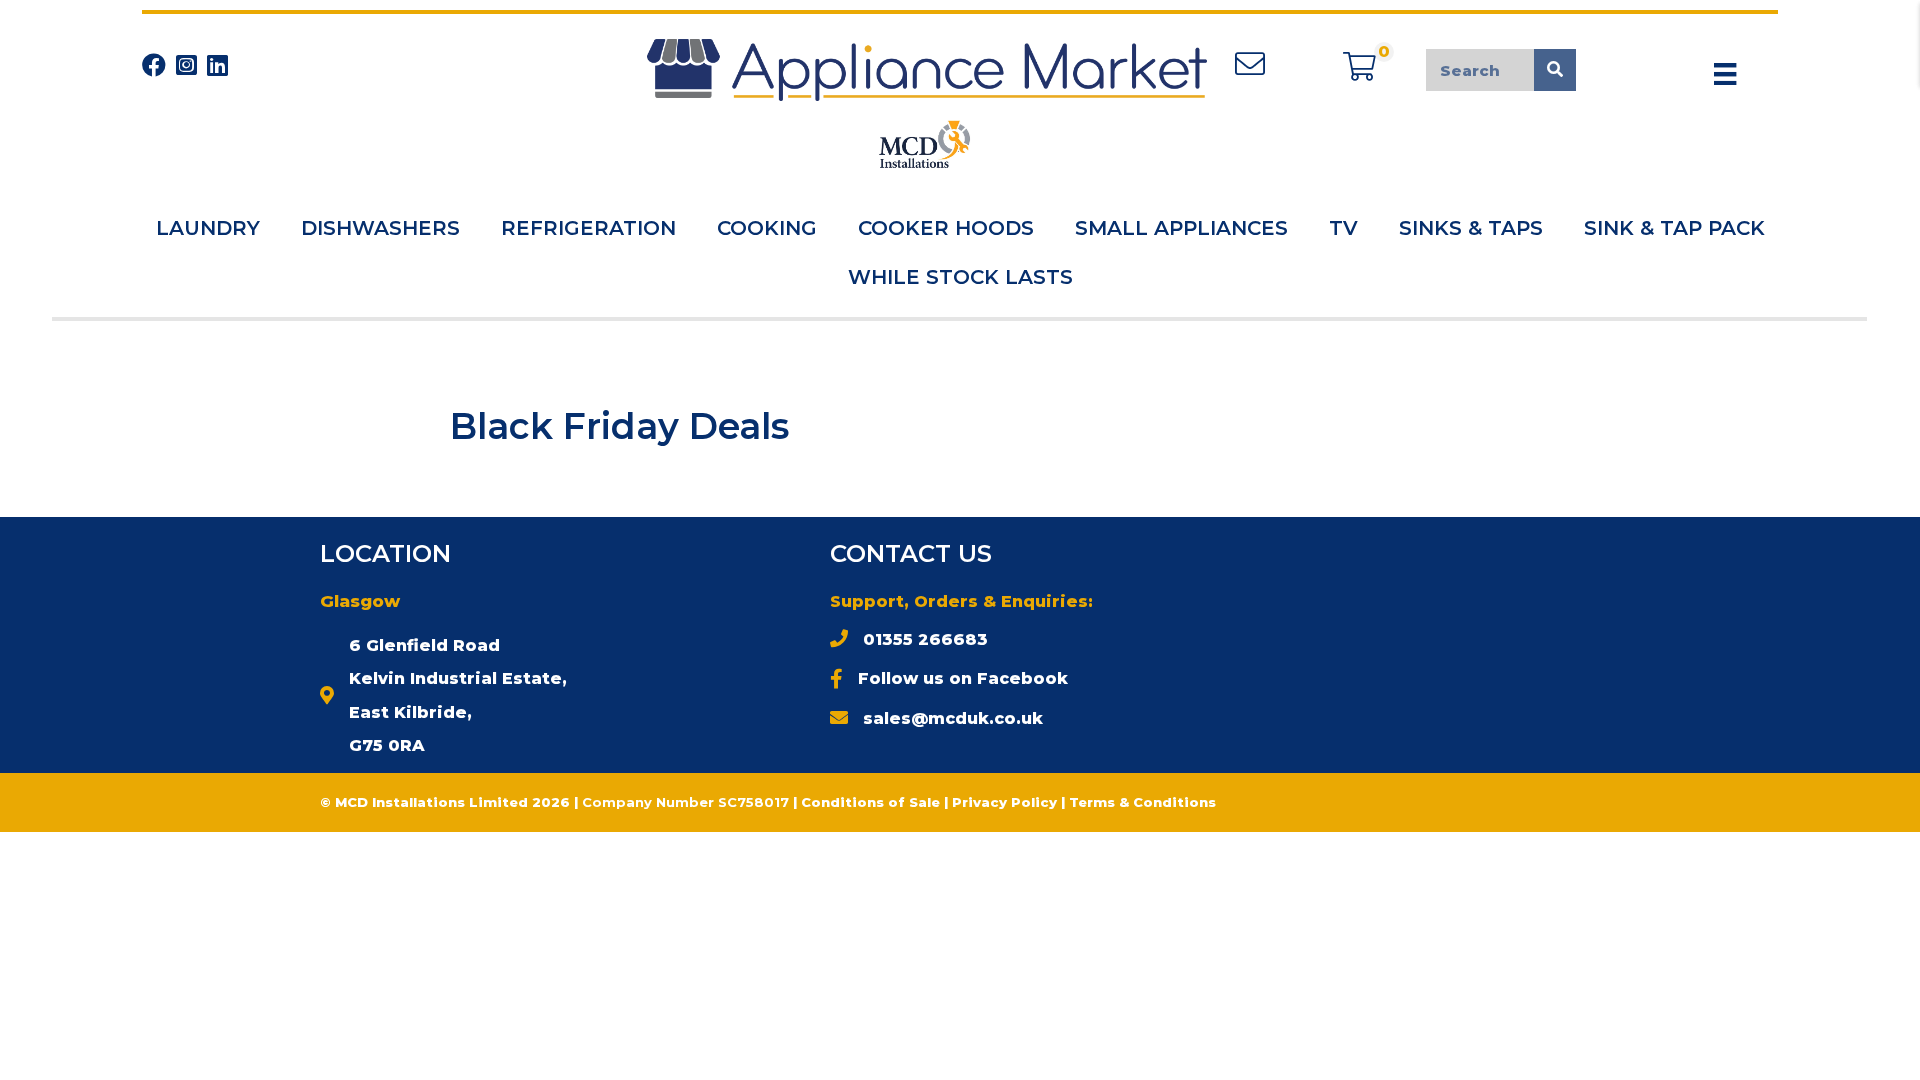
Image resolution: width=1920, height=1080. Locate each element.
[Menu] (1725, 74)
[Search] (1555, 70)
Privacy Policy (1006, 802)
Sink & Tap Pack (1674, 228)
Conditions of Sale (870, 802)
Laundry (208, 228)
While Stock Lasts (960, 277)
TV (1343, 228)
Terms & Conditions (1142, 802)
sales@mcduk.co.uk (953, 718)
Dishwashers (380, 228)
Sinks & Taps (1471, 228)
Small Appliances (1181, 228)
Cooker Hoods (946, 228)
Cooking (767, 228)
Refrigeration (588, 228)
